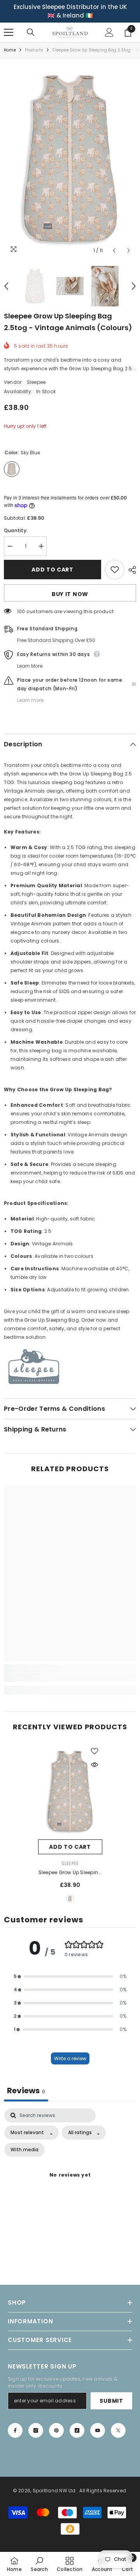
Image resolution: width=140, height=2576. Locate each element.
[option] (72, 11)
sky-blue (70, 1899)
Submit (111, 2401)
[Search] (31, 32)
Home (10, 50)
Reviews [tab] (26, 2091)
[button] (114, 251)
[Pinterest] (56, 2430)
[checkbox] (24, 2150)
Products (34, 50)
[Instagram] (36, 2430)
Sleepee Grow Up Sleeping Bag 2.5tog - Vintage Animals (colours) (70, 1873)
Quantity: (16, 530)
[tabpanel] (70, 2185)
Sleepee (36, 382)
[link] (70, 1677)
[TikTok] (77, 2430)
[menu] (9, 32)
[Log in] (109, 32)
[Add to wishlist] (115, 570)
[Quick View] (94, 1765)
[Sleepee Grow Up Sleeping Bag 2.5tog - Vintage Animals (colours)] (70, 1791)
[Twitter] (118, 2430)
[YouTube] (98, 2430)
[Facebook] (15, 2430)
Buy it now (70, 594)
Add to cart (52, 570)
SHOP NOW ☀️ (73, 15)
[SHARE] (130, 570)
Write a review (70, 2058)
